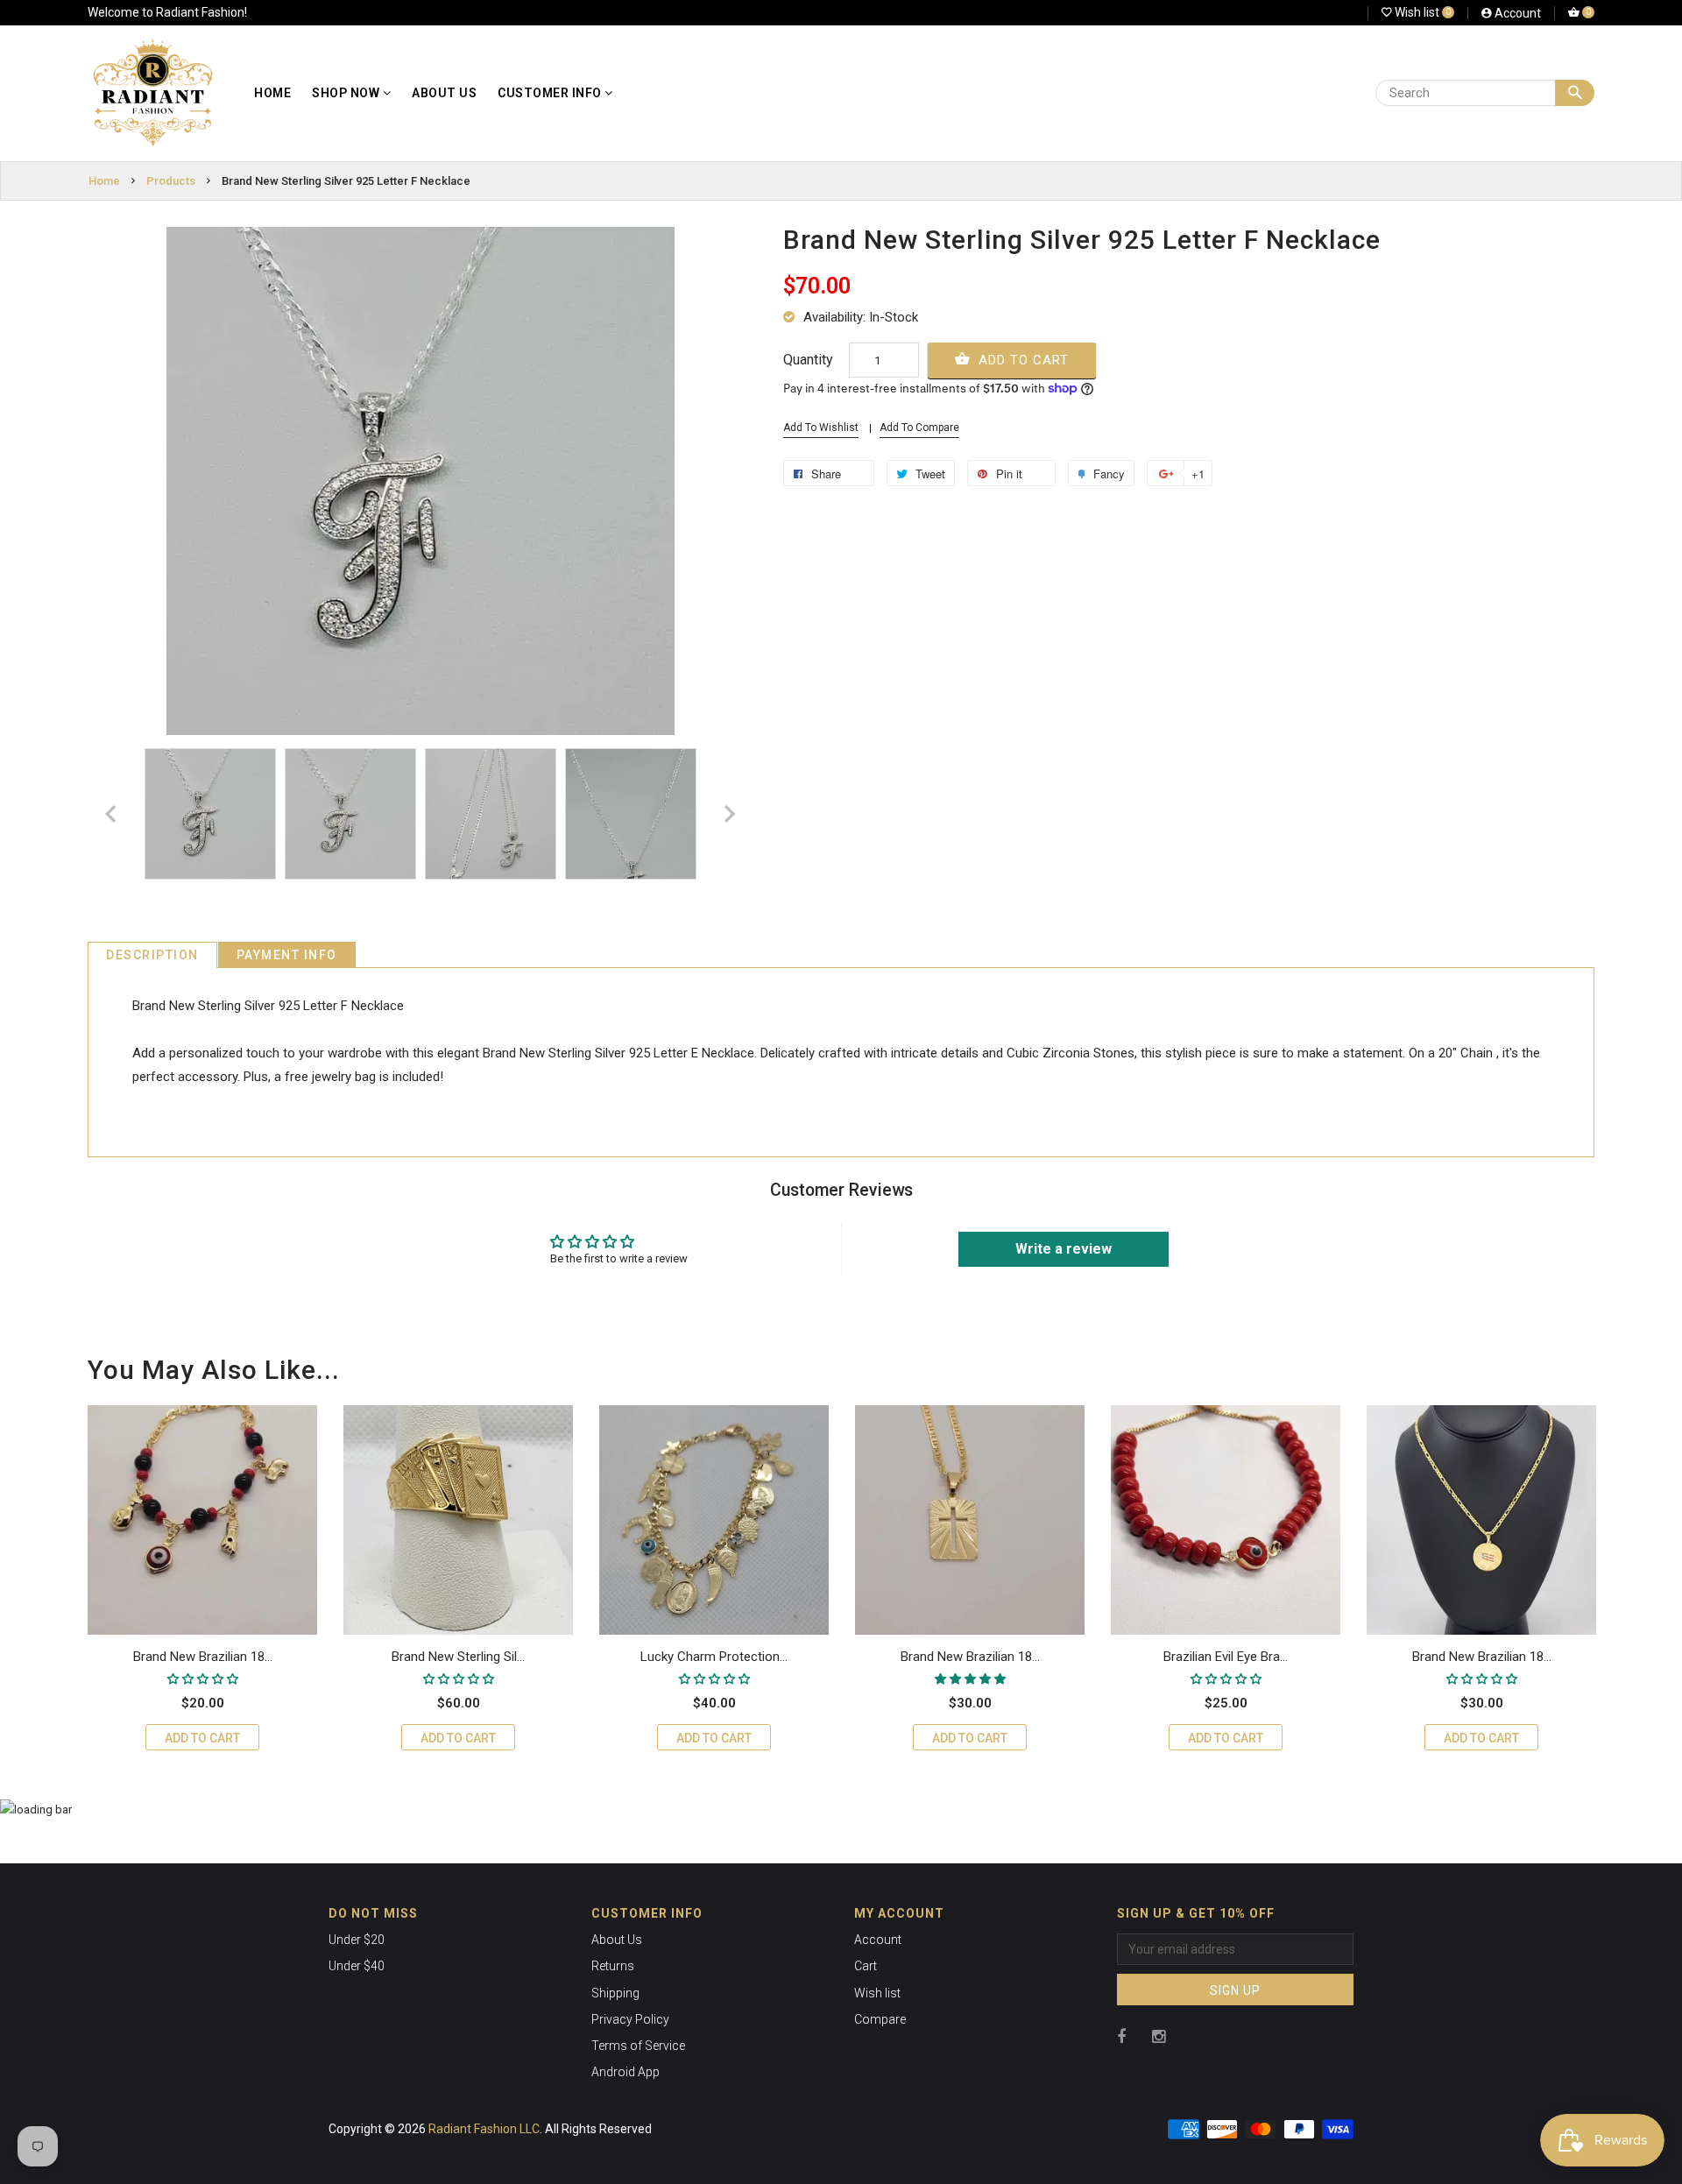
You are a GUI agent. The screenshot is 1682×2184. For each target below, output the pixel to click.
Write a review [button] (1064, 1249)
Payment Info (287, 955)
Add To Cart (1021, 360)
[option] (210, 814)
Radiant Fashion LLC (484, 2129)
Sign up (1235, 1990)
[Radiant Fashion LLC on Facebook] (1121, 2036)
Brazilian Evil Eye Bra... (1226, 1657)
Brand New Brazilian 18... (203, 1657)
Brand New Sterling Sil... (458, 1657)
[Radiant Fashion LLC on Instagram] (1159, 2036)
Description (152, 955)
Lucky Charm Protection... (714, 1657)
